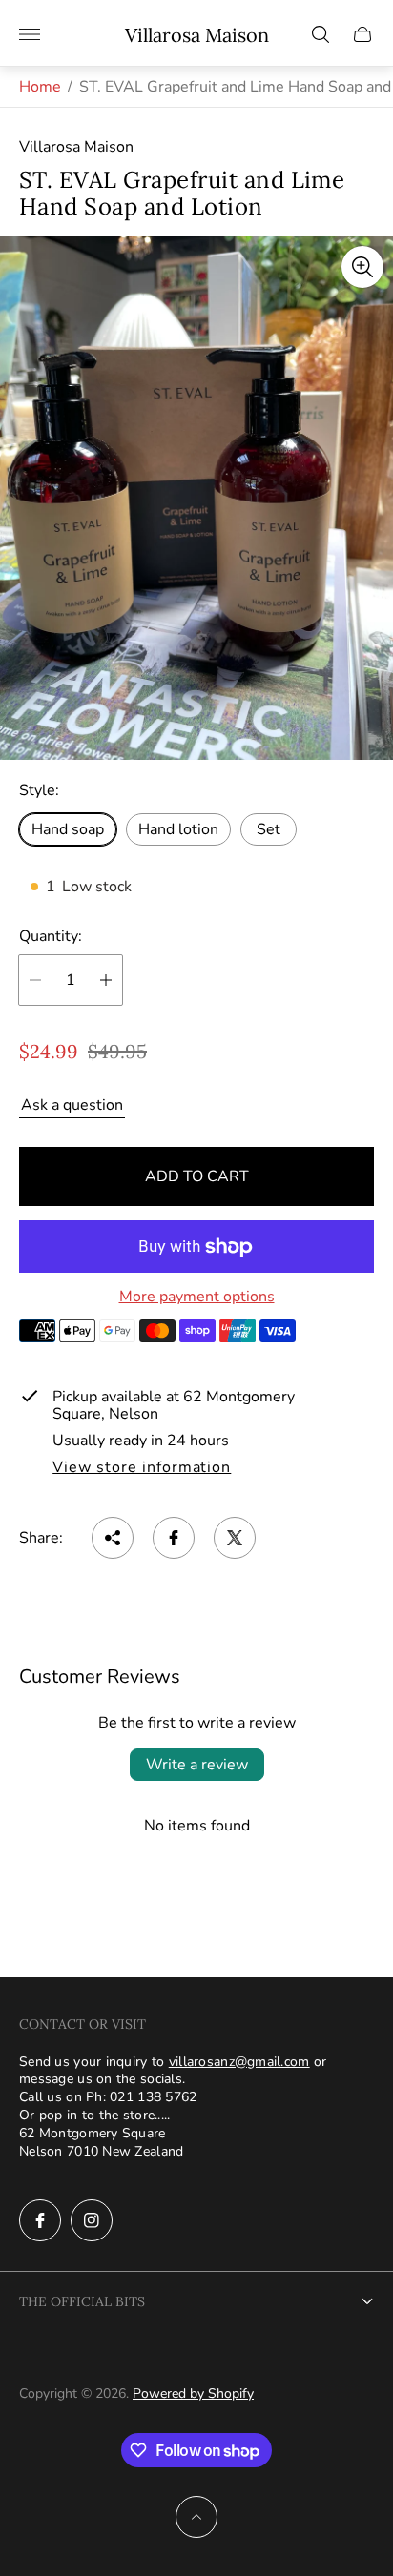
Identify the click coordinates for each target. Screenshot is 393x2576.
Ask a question (72, 1105)
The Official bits (82, 2301)
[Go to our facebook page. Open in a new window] (40, 2220)
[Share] (113, 1538)
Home (40, 87)
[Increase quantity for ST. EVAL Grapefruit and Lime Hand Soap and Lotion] (106, 980)
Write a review (197, 1765)
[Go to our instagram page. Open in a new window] (92, 2220)
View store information (142, 1468)
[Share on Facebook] (174, 1538)
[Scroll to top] (196, 2517)
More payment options (197, 1297)
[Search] (321, 34)
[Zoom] (362, 267)
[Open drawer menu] (30, 34)
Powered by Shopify (193, 2393)
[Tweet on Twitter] (235, 1538)
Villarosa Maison (197, 35)
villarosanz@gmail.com (239, 2062)
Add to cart (197, 1176)
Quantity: (51, 936)
